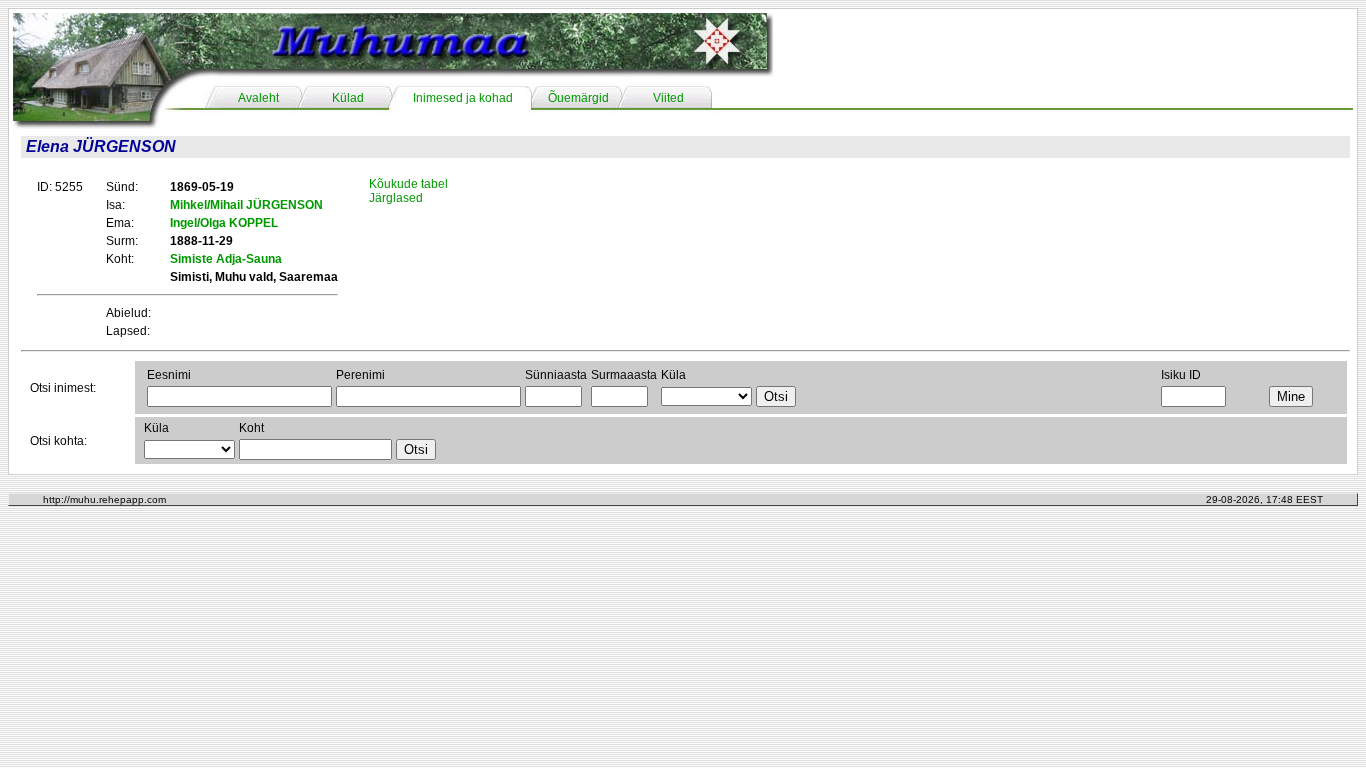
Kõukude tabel (408, 184)
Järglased (396, 198)
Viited (668, 98)
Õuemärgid (578, 98)
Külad (348, 98)
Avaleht (258, 98)
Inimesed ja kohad (463, 98)
